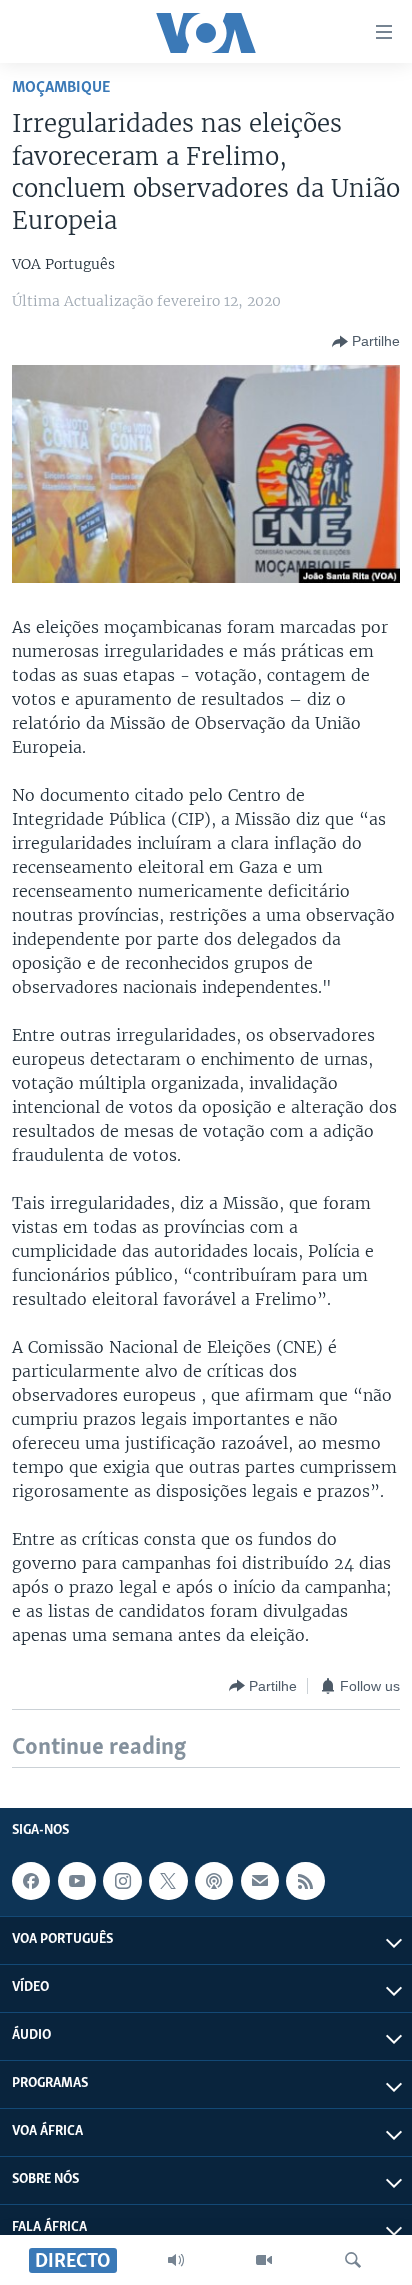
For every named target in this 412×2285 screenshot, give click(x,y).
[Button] (366, 342)
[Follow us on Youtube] (77, 1881)
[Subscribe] (260, 1881)
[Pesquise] (353, 2260)
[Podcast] (214, 1881)
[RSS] (305, 1881)
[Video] (264, 2260)
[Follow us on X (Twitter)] (168, 1881)
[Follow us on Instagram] (122, 1881)
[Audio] (176, 2260)
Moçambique (61, 87)
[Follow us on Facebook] (31, 1881)
